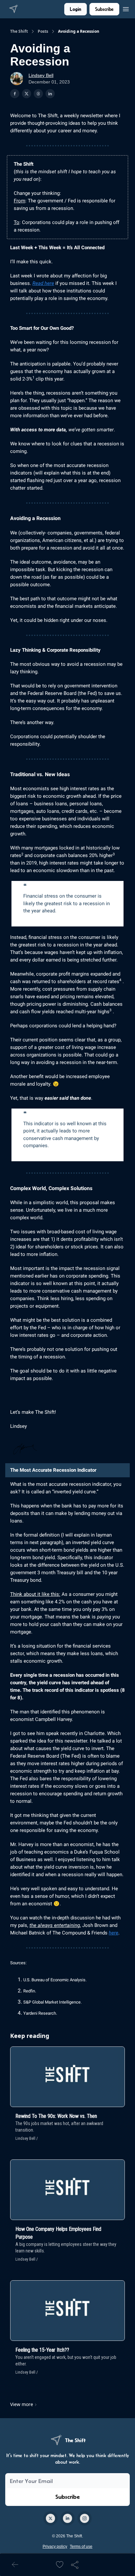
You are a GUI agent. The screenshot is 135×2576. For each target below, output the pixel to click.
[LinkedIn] (67, 2518)
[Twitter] (50, 2518)
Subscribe (104, 9)
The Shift (19, 31)
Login (76, 9)
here (114, 1933)
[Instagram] (85, 2518)
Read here (43, 283)
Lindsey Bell (41, 75)
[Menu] (126, 8)
